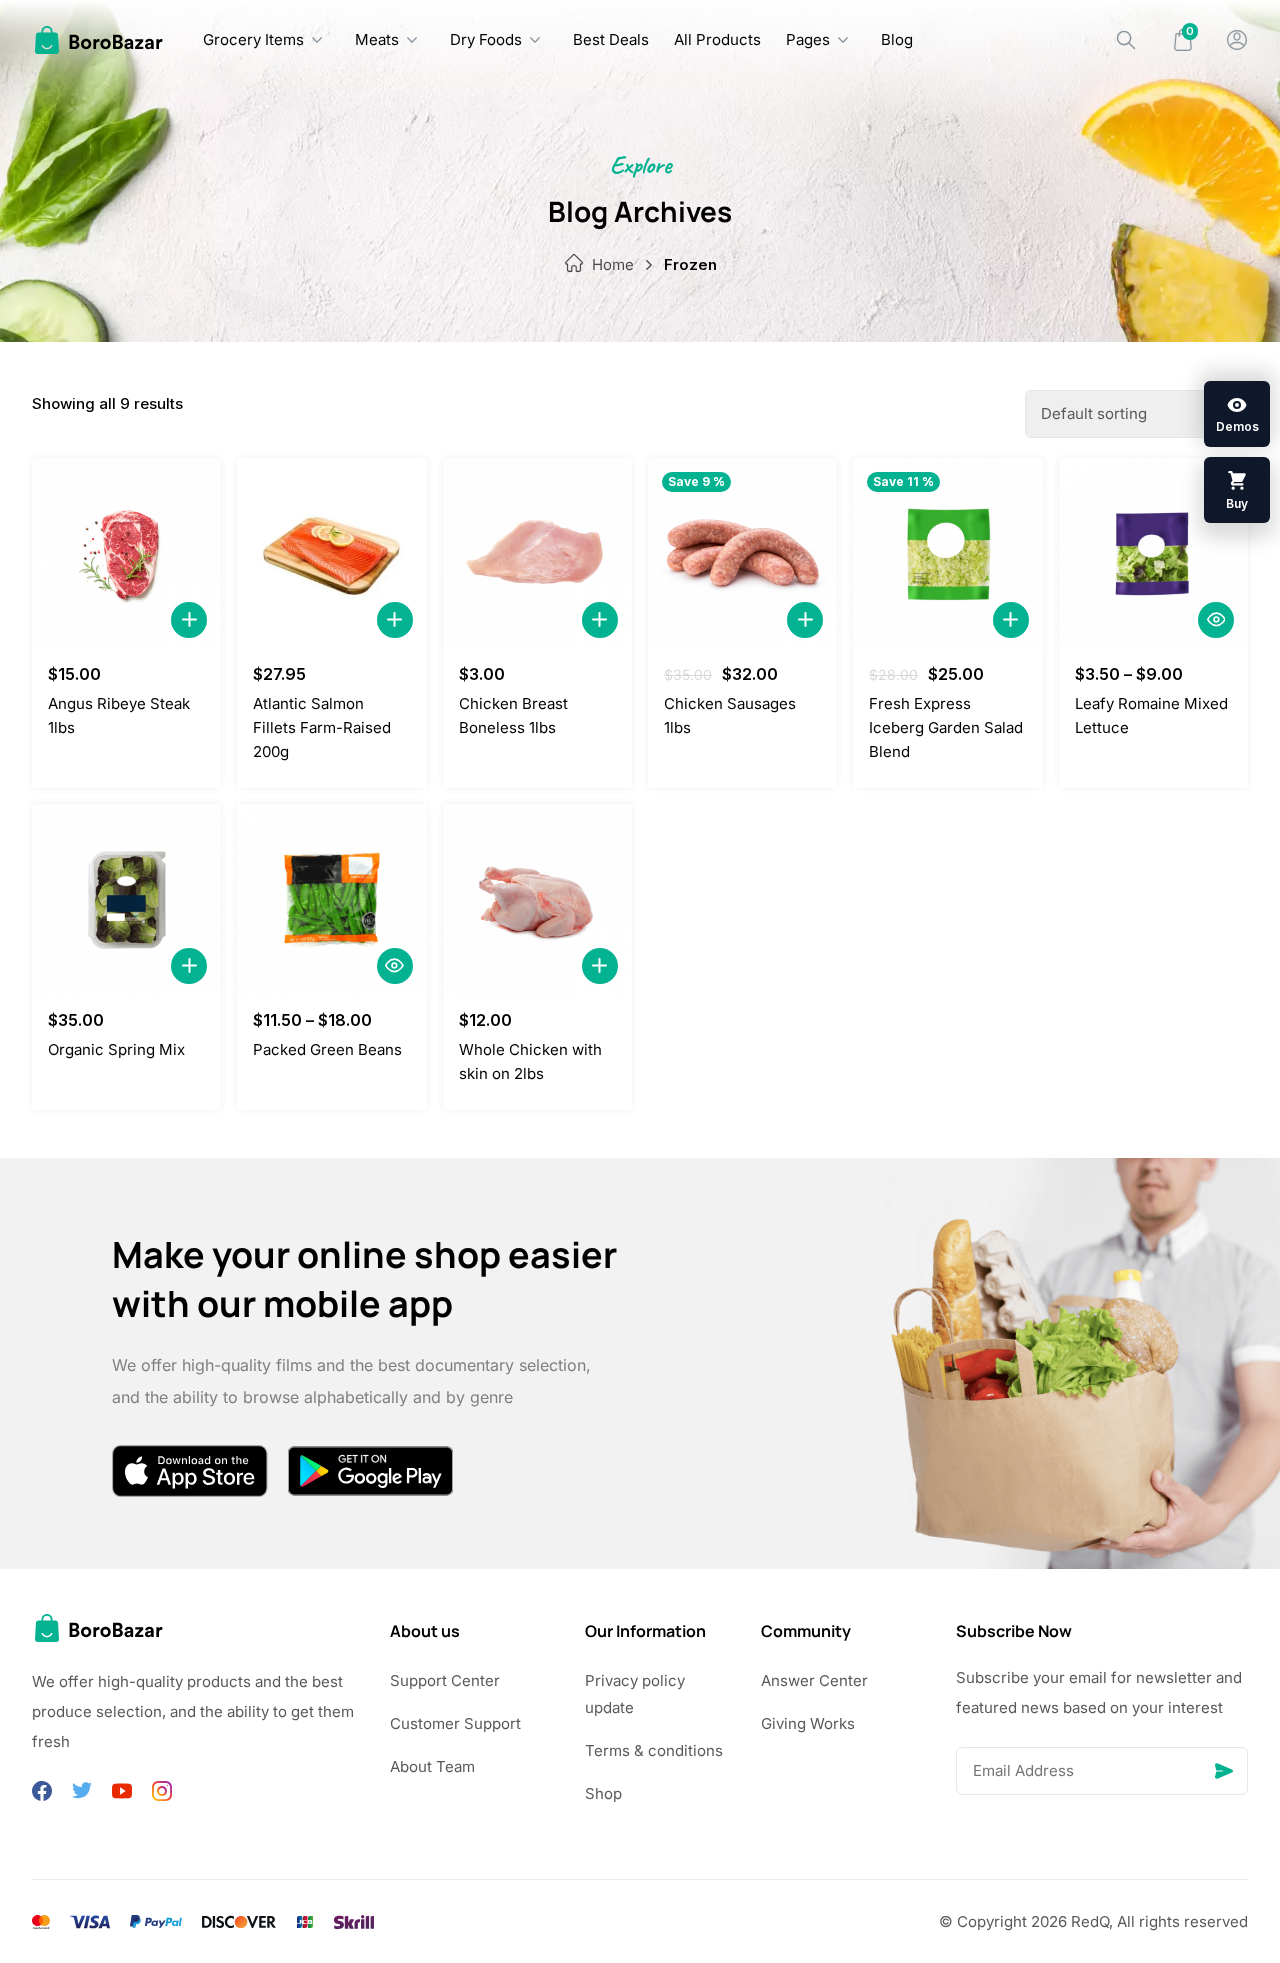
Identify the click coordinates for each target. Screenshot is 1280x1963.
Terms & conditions (654, 1750)
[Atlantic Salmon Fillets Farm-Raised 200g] (331, 554)
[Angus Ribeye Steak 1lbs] (126, 554)
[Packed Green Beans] (331, 900)
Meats (377, 39)
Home (613, 264)
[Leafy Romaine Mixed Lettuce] (1153, 554)
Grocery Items (253, 39)
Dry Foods (486, 39)
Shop (603, 1793)
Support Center (445, 1680)
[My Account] (1237, 40)
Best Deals (611, 39)
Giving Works (808, 1723)
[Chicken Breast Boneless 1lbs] (537, 554)
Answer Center (814, 1680)
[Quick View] (1216, 620)
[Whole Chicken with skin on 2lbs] (537, 900)
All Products (717, 39)
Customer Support (455, 1723)
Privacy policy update (635, 1694)
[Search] (1126, 40)
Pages (808, 39)
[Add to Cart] (189, 620)
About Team (432, 1766)
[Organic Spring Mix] (126, 900)
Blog (897, 39)
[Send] (1224, 1771)
